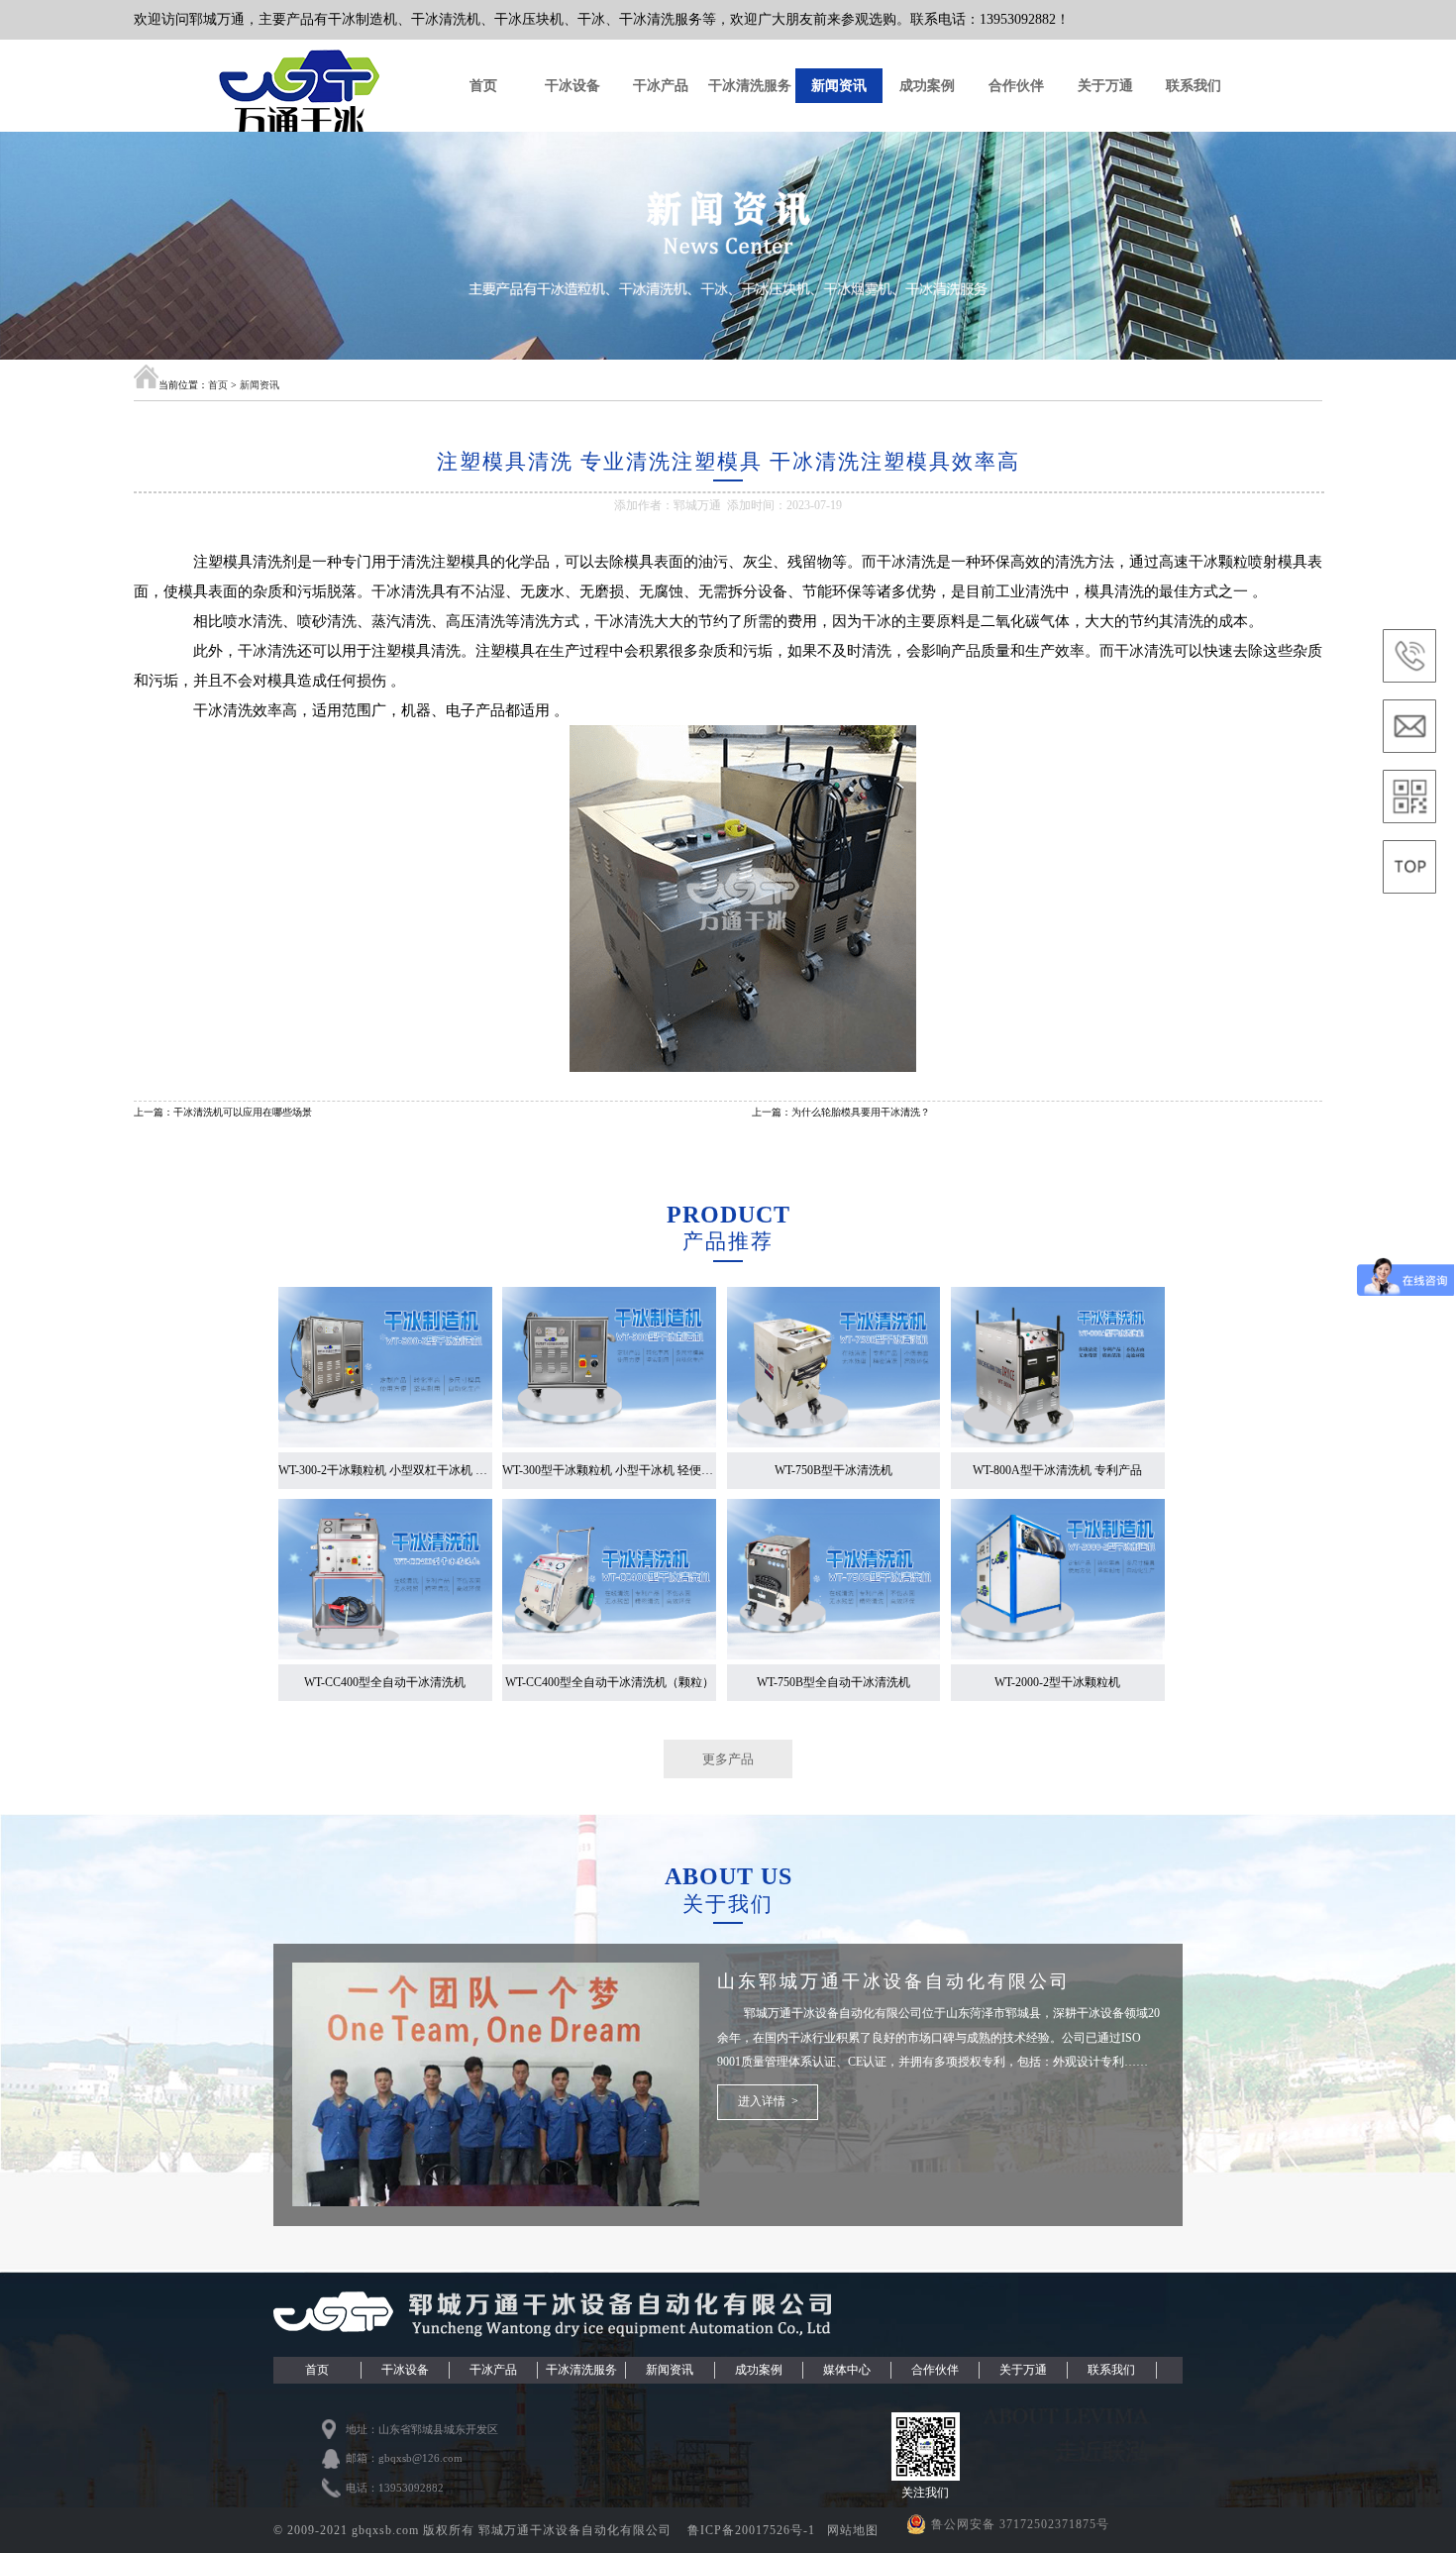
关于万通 (1105, 85)
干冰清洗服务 (750, 85)
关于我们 (728, 1904)
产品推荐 (728, 1241)
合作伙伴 (1016, 85)
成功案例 (927, 85)
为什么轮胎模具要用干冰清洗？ (861, 1112)
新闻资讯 (839, 85)
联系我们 (1194, 85)
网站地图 (853, 2530)
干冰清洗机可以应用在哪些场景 (243, 1112)
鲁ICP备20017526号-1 (753, 2530)
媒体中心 (847, 2370)
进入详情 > (768, 2101)
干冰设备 (572, 85)
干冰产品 (661, 85)
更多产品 (728, 1759)
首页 (483, 85)
